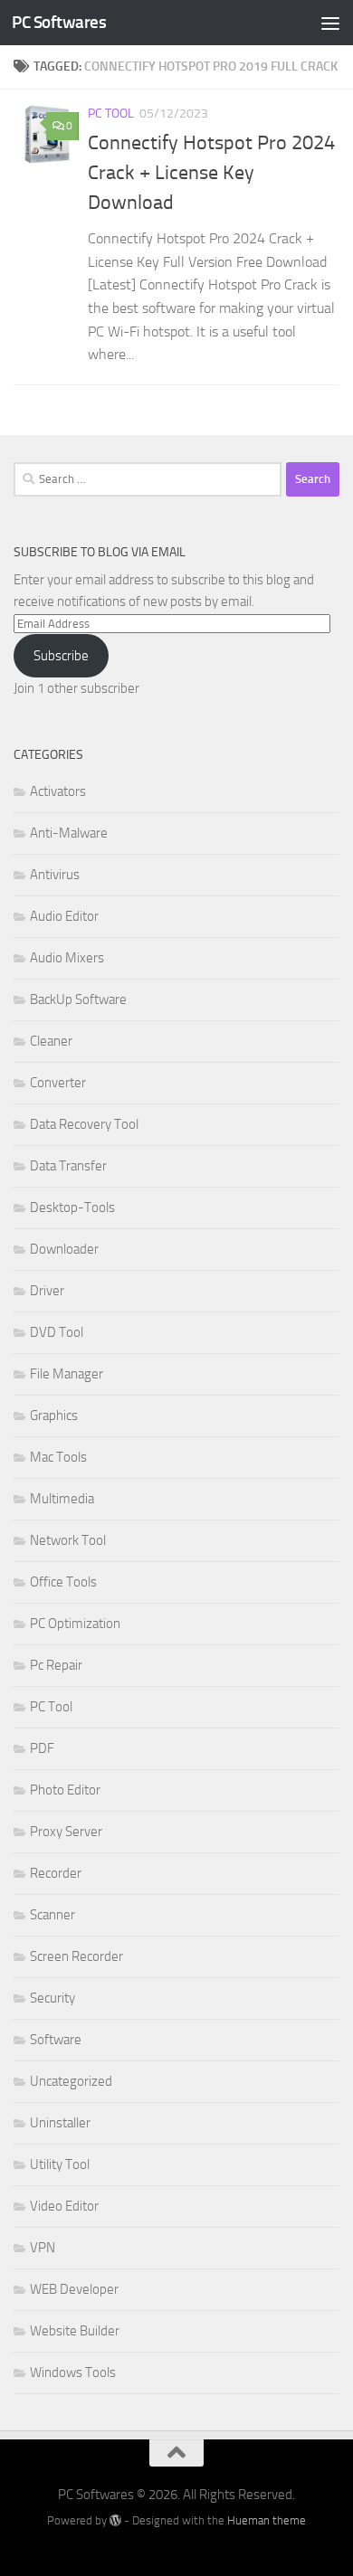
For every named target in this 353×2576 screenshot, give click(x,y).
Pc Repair (56, 1665)
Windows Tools (73, 2372)
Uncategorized (71, 2081)
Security (52, 1998)
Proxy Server (66, 1832)
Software (56, 2040)
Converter (58, 1083)
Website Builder (75, 2331)
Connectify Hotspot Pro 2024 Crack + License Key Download (211, 173)
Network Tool (68, 1540)
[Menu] (330, 23)
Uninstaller (60, 2123)
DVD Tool (57, 1332)
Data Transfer (68, 1166)
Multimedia (62, 1499)
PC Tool (111, 114)
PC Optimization (75, 1624)
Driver (47, 1291)
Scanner (52, 1915)
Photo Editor (65, 1790)
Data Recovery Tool (84, 1124)
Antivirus (55, 875)
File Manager (67, 1374)
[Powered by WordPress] (115, 2520)
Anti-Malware (69, 833)
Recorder (56, 1873)
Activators (58, 791)
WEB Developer (74, 2289)
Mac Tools (58, 1457)
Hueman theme (267, 2520)
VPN (43, 2248)
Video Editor (64, 2206)
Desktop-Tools (72, 1207)
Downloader (64, 1249)
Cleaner (51, 1041)
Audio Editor (64, 916)
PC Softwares (59, 22)
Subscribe (61, 656)
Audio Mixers (67, 958)
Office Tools (63, 1582)
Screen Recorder (76, 1956)
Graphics (54, 1416)
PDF (42, 1748)
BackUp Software (78, 999)
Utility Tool (60, 2164)
